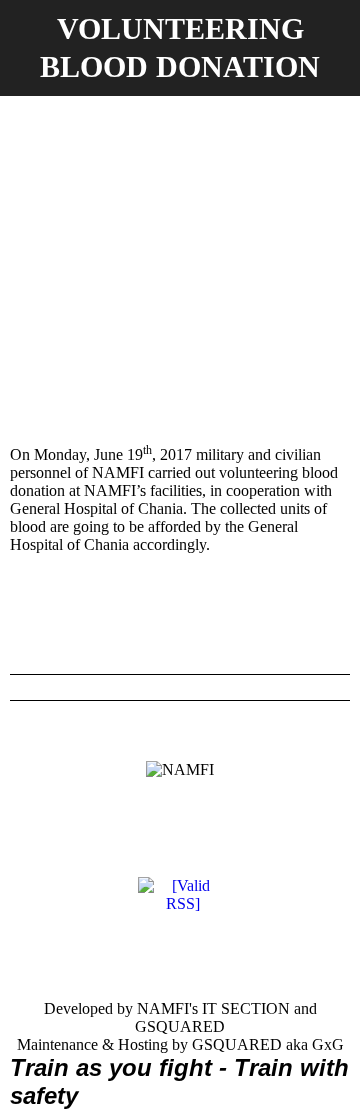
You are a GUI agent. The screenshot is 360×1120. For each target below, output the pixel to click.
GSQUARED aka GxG (268, 1044)
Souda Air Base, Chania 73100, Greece (74, 857)
